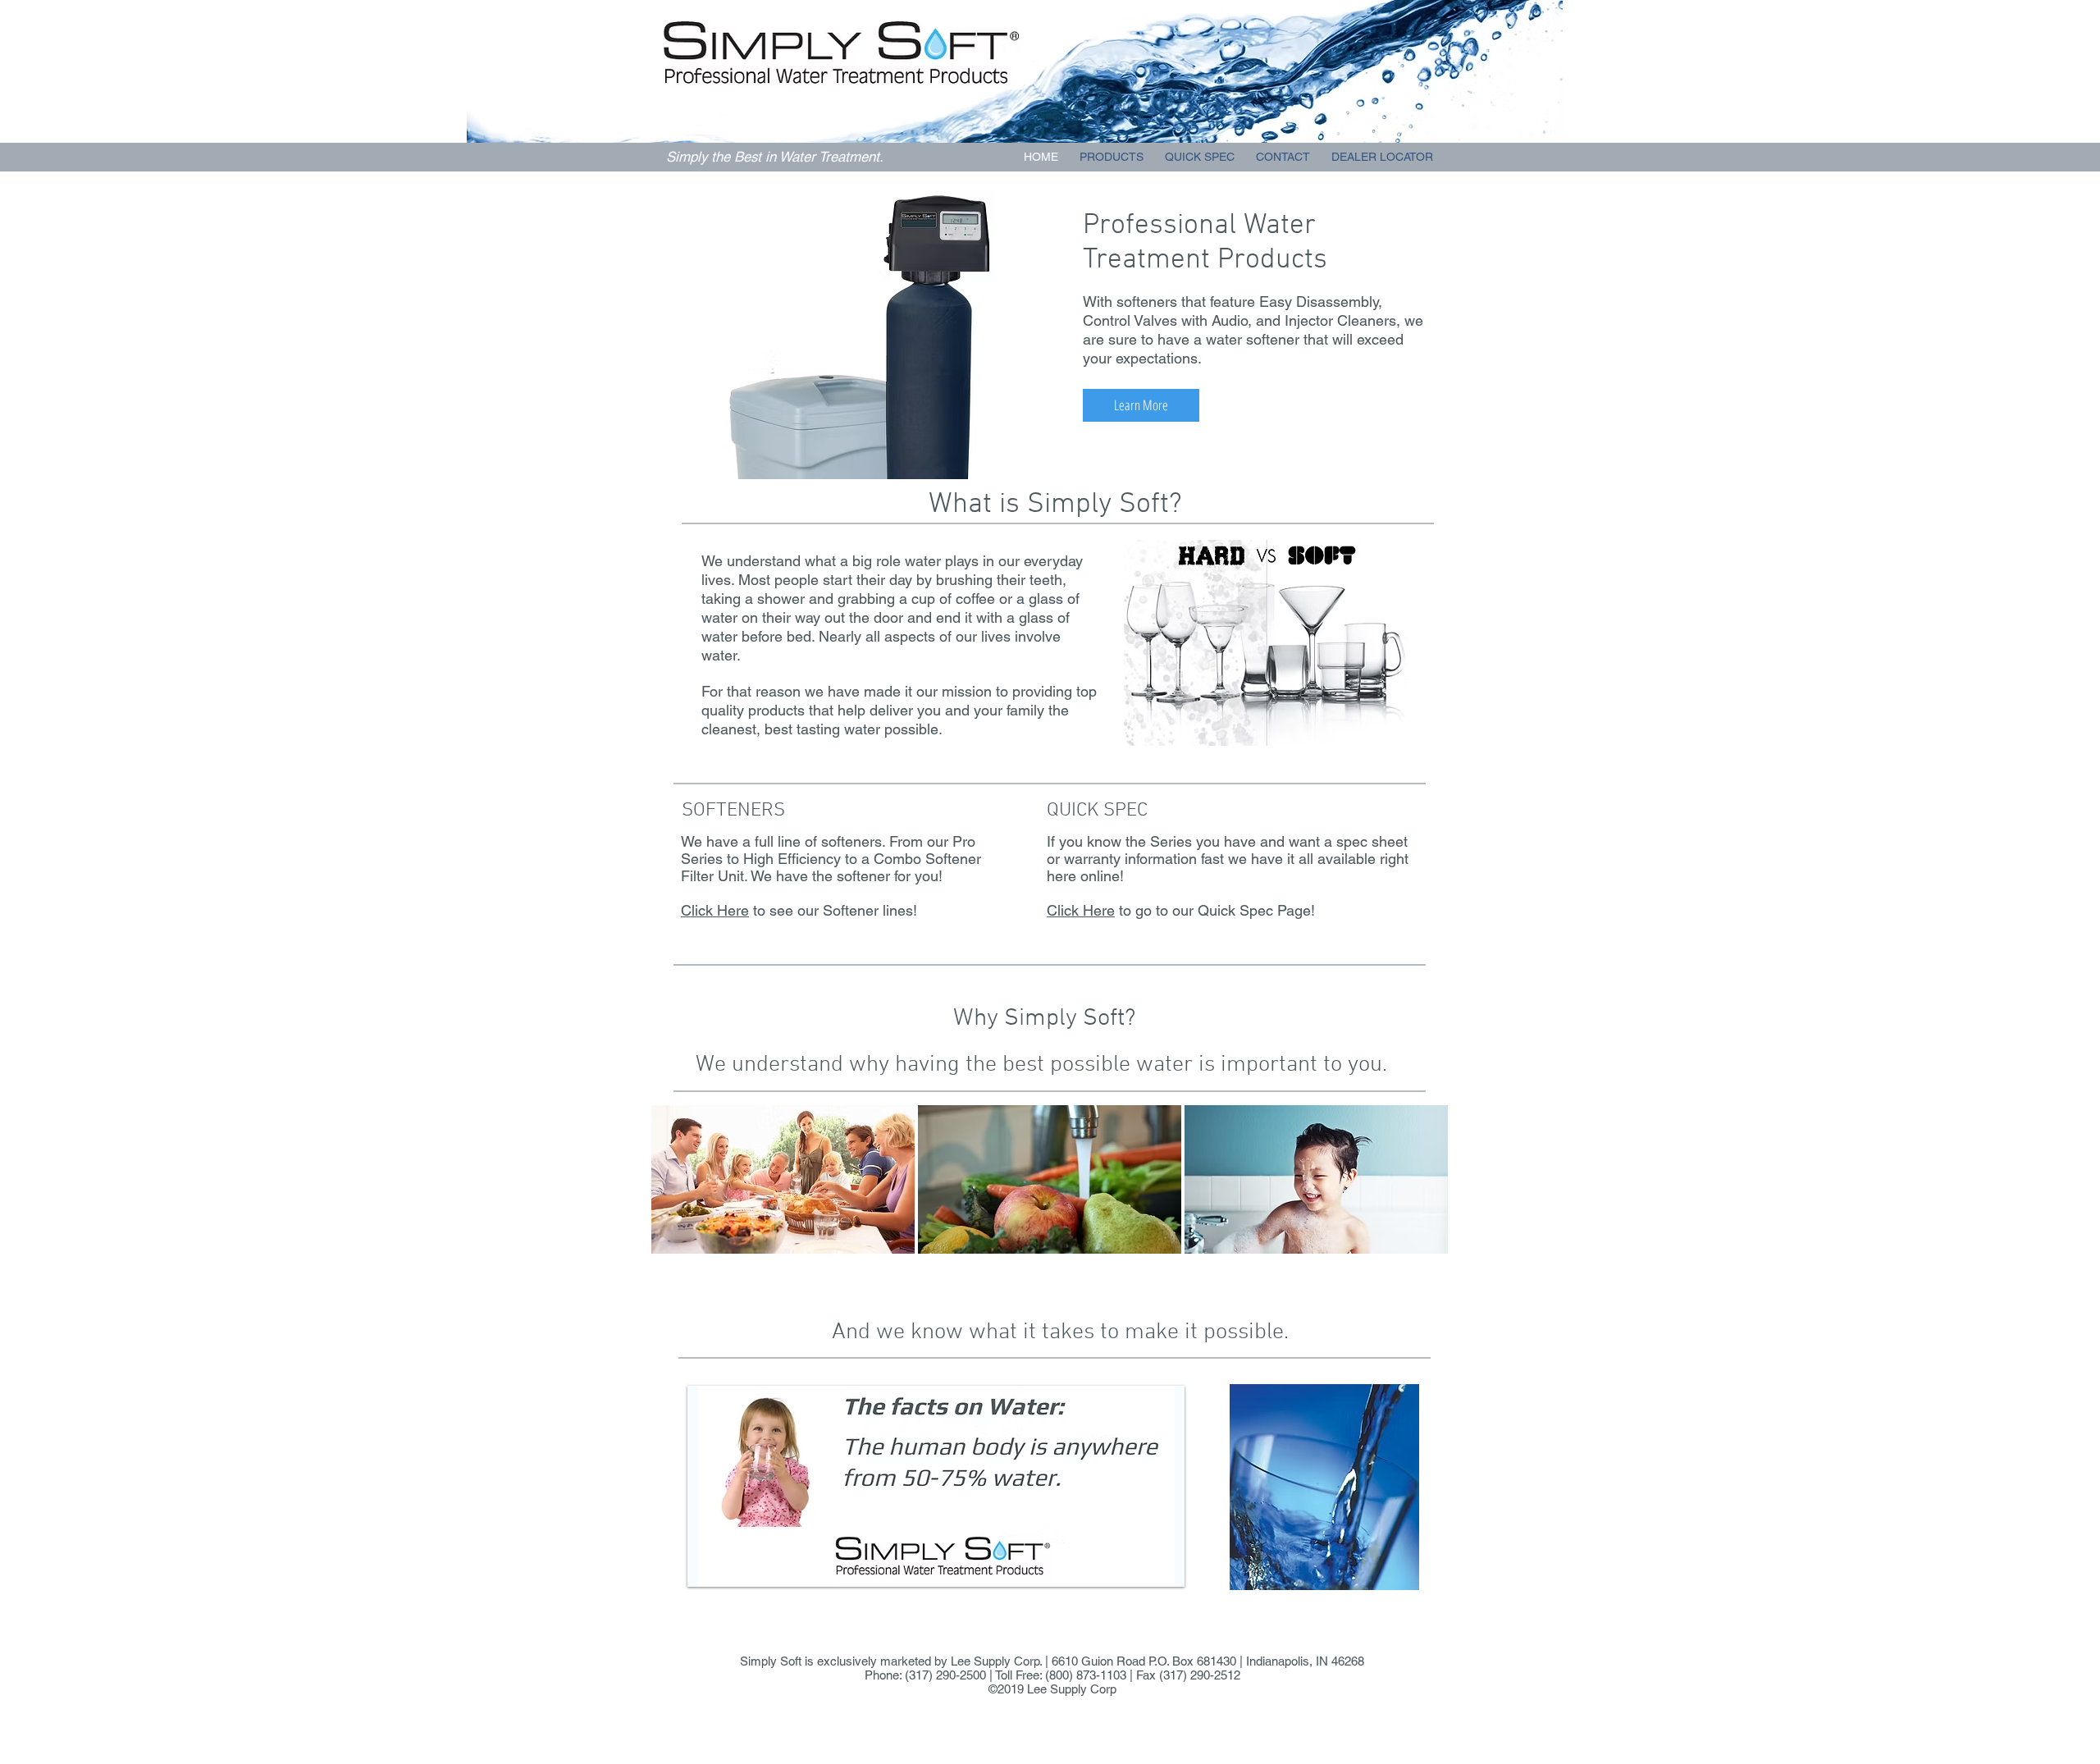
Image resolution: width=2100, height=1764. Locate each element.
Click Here (715, 910)
